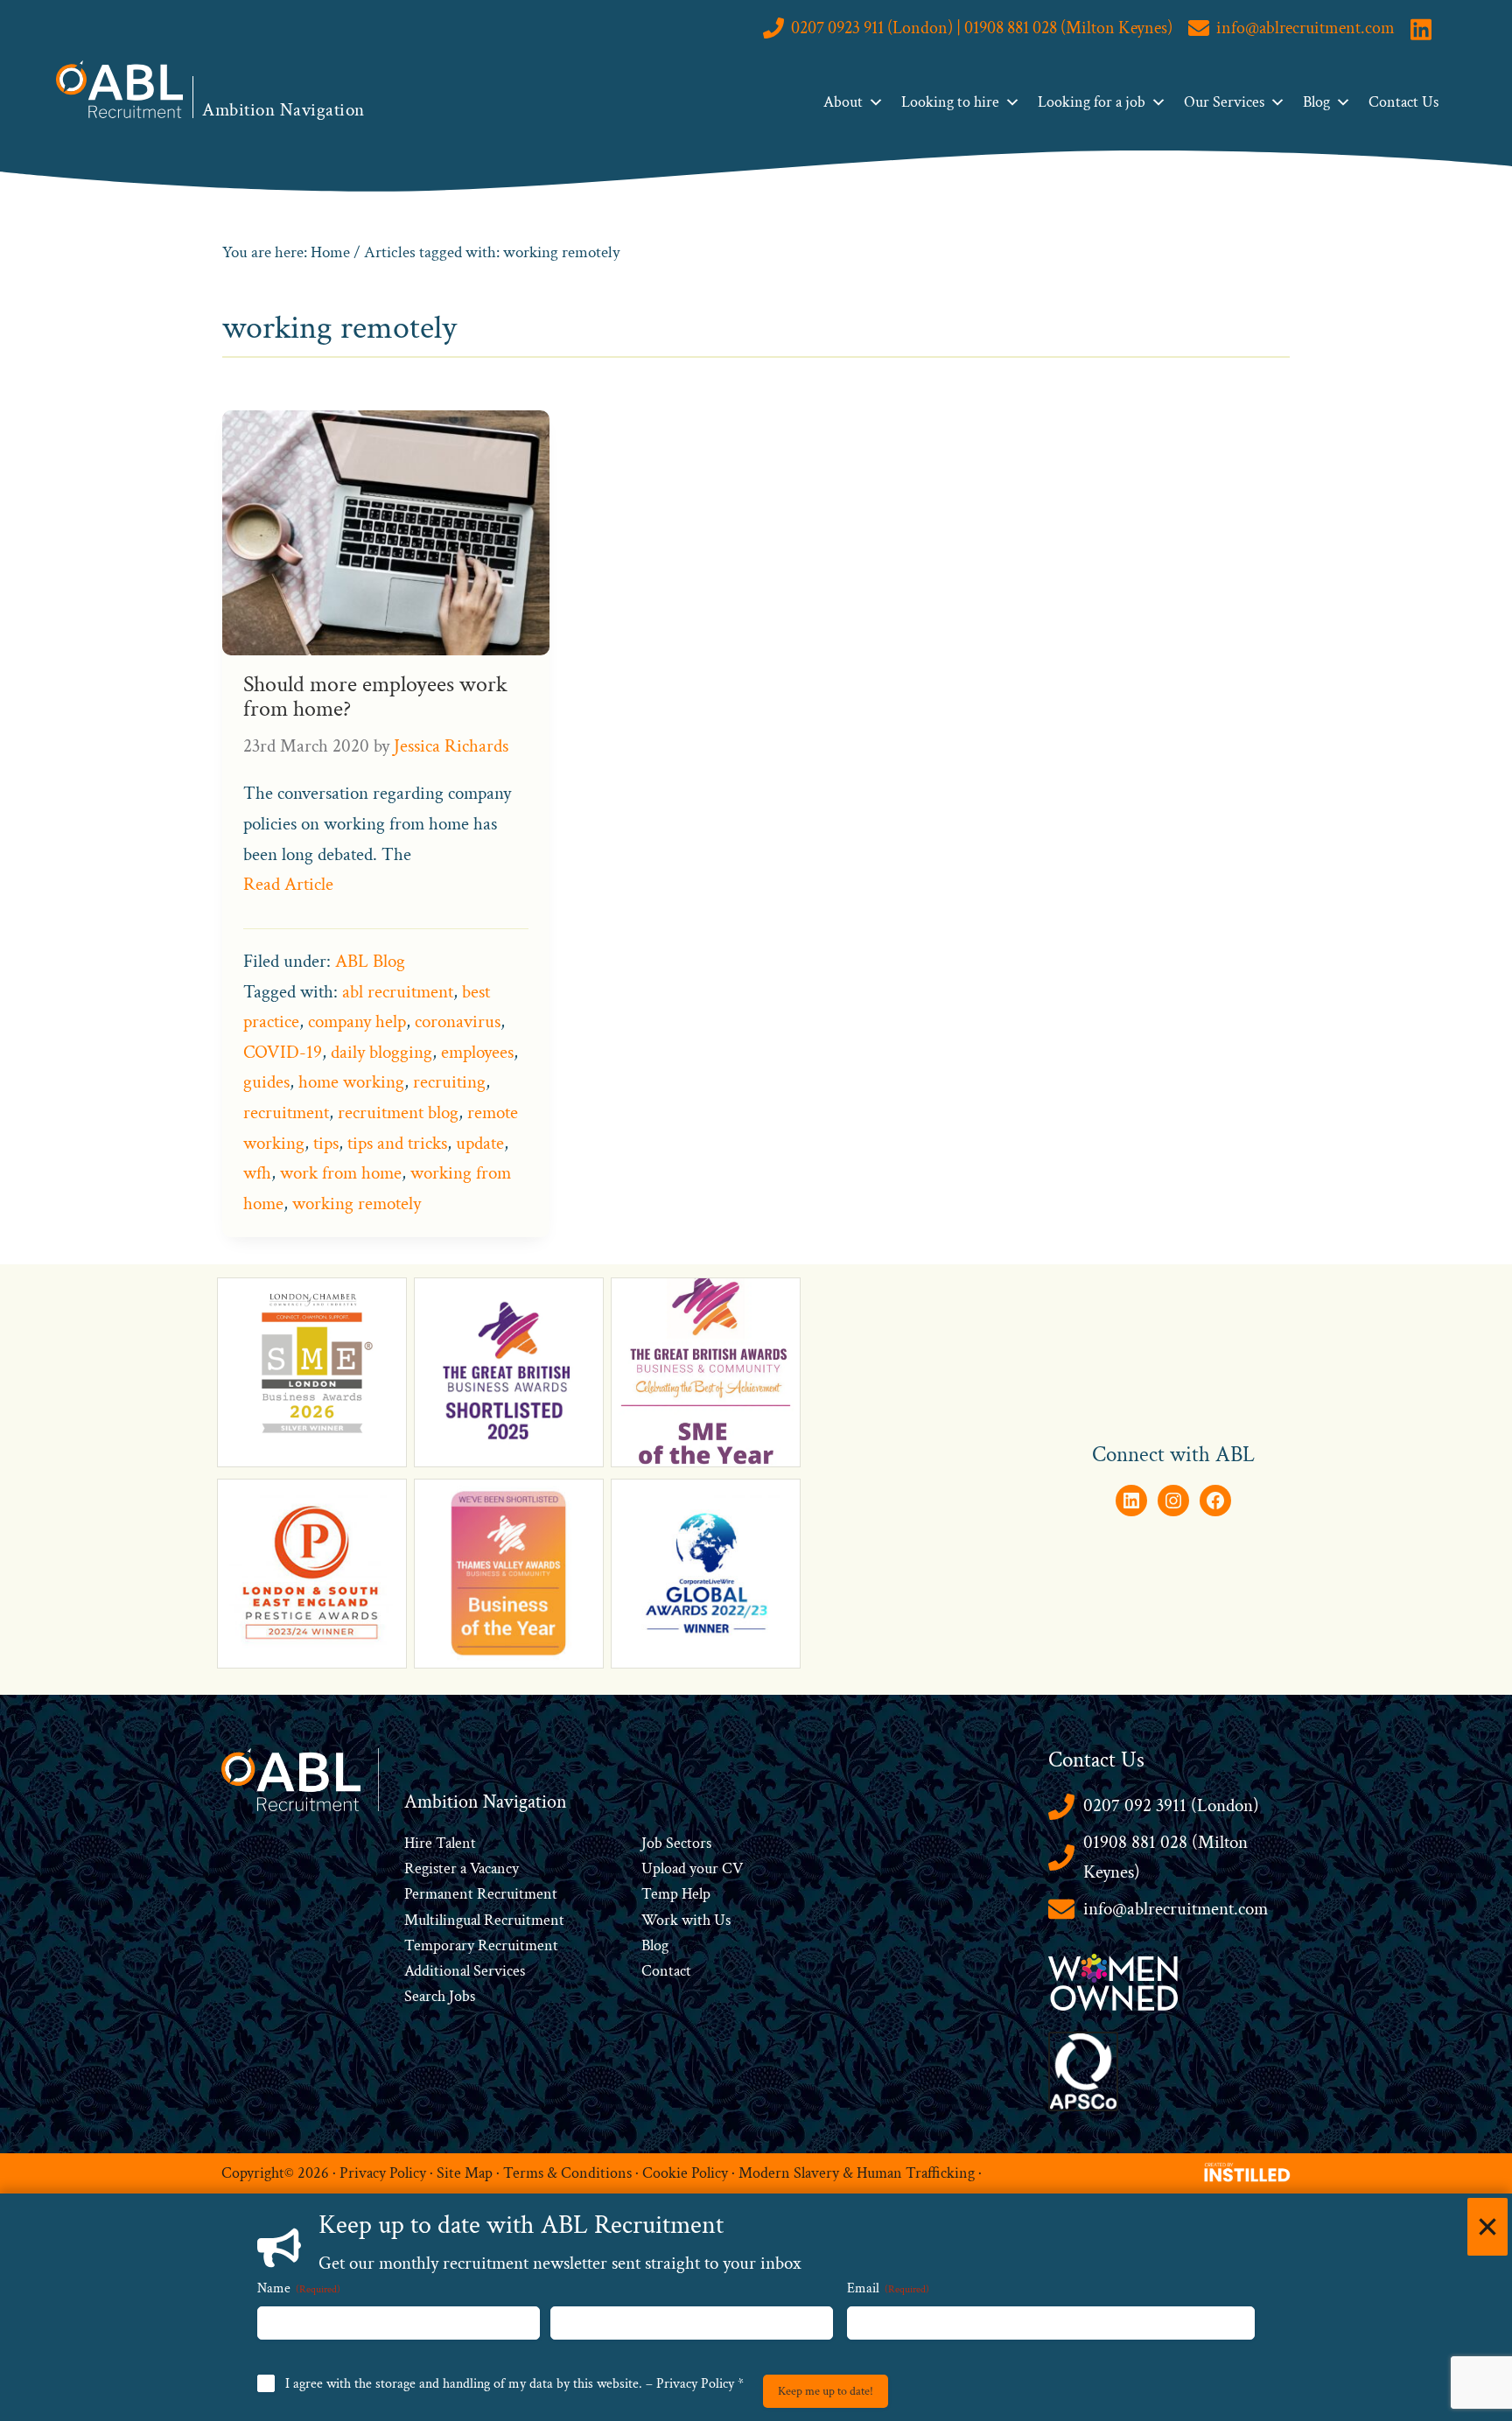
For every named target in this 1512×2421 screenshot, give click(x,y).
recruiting (449, 1082)
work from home (341, 1173)
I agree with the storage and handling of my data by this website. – (514, 2384)
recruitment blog (398, 1113)
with (696, 1920)
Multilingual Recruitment (484, 1920)
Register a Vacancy (462, 1868)
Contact (666, 1971)
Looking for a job (1092, 102)
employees (477, 1052)
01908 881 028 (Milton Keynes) (1165, 1858)
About (843, 102)
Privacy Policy (383, 2173)
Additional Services (465, 1971)
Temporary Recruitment (481, 1945)
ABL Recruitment (120, 89)
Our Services (1224, 102)
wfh (257, 1173)
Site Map (465, 2173)
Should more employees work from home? (375, 697)
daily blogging (381, 1052)
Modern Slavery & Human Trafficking (857, 2173)
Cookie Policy (685, 2173)
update (480, 1143)
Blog (1316, 102)
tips (326, 1143)
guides (266, 1082)
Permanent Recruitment (481, 1894)
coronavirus (458, 1022)
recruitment (286, 1113)
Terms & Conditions (567, 2173)
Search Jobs (440, 1996)
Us (721, 1920)
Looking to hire (950, 102)
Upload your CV (692, 1868)
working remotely (357, 1204)
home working (351, 1082)
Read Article (288, 884)
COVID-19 (283, 1052)
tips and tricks (397, 1143)
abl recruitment (398, 992)
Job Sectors (676, 1843)
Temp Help (676, 1894)
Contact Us (1403, 102)
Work (661, 1920)
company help (357, 1022)
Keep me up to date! (826, 2391)
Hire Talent (440, 1843)
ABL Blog (370, 961)
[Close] (1487, 2227)
